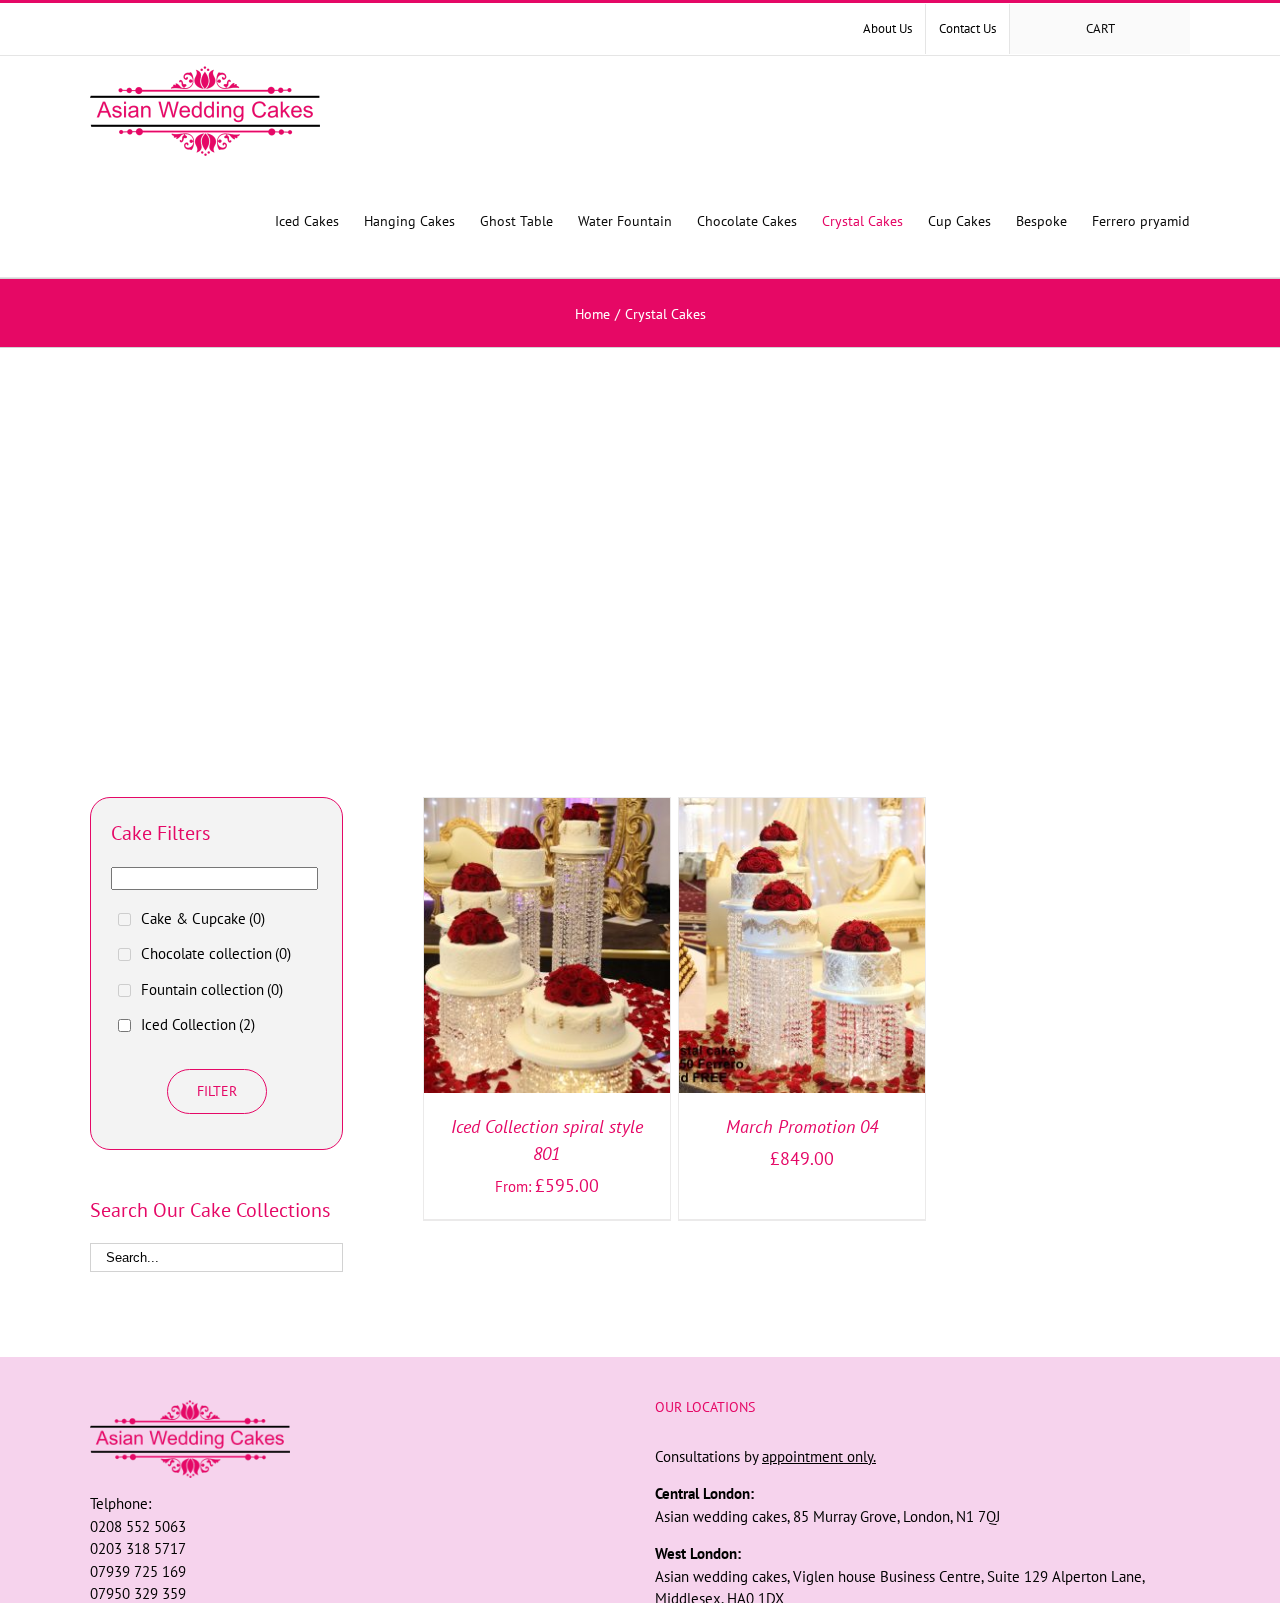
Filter (217, 1091)
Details (613, 949)
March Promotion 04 (802, 1126)
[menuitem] (887, 29)
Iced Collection (198, 1024)
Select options (507, 949)
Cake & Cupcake (203, 918)
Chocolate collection (216, 953)
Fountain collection (212, 989)
